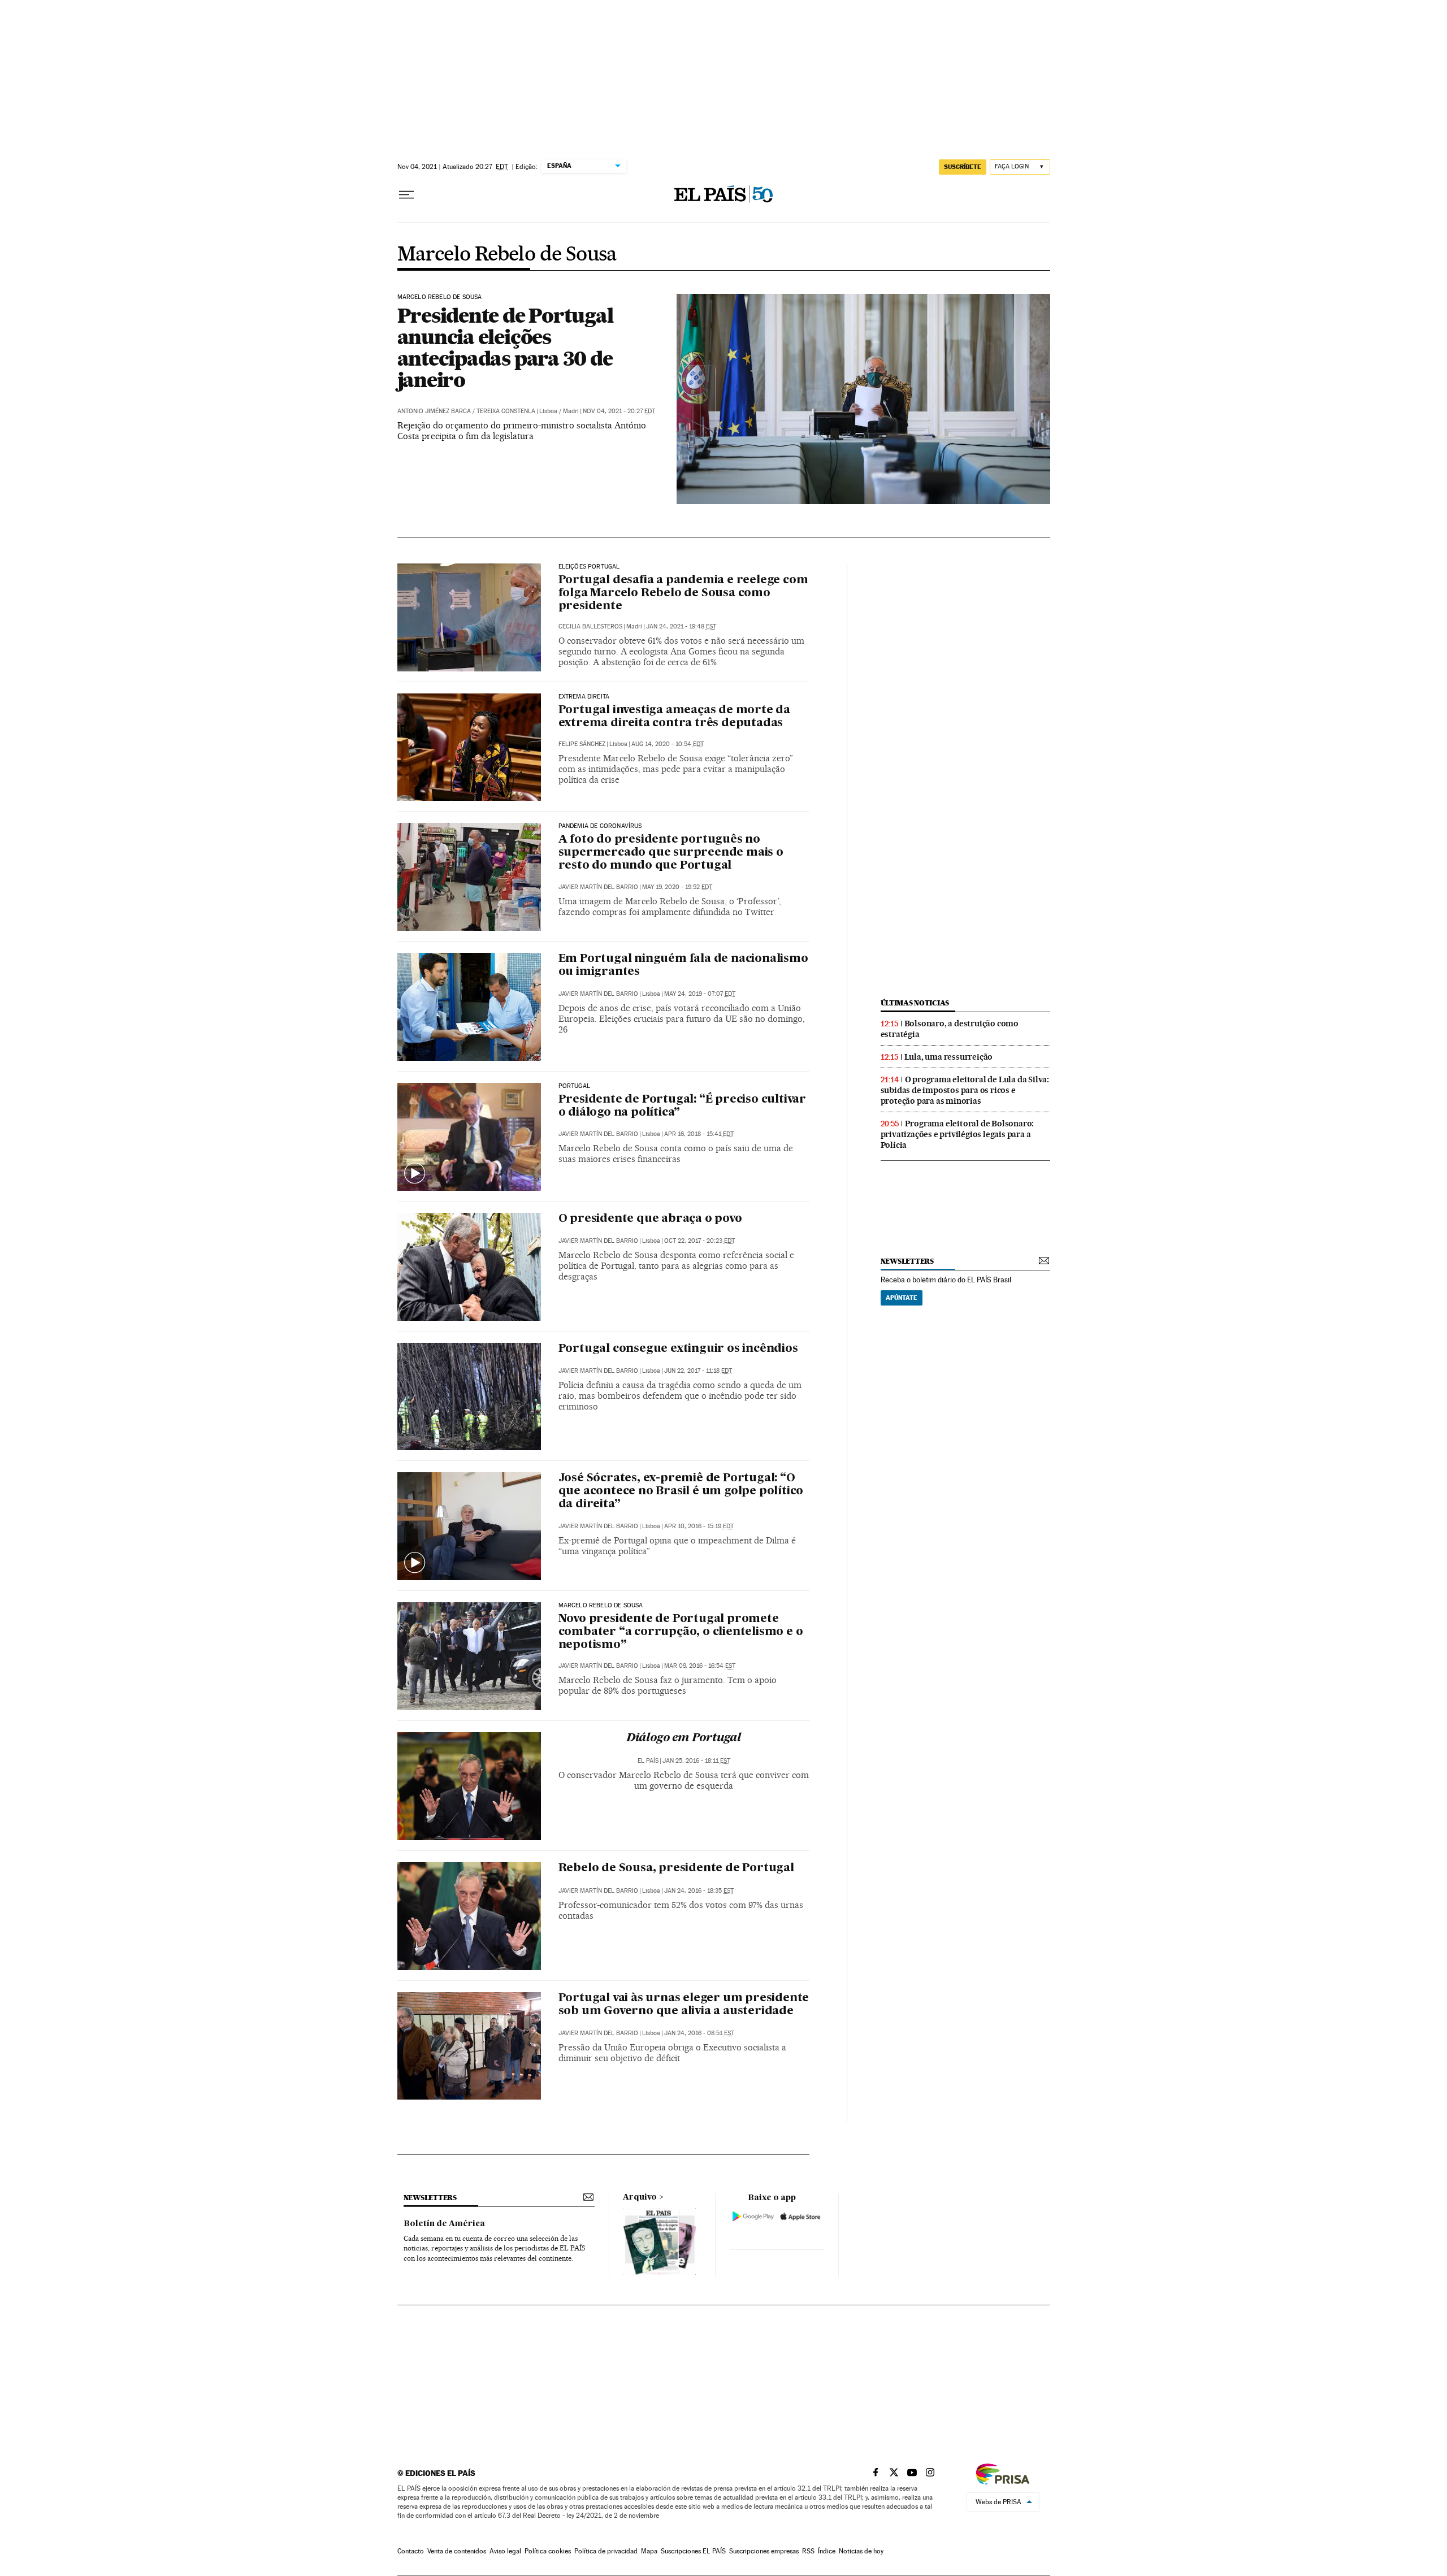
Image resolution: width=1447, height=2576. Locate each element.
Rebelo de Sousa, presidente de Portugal (676, 1868)
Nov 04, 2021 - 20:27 (619, 411)
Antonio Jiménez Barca (434, 411)
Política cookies (548, 2551)
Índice (827, 2551)
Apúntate (902, 1298)
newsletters (907, 1261)
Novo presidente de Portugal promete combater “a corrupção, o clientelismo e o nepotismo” (681, 1632)
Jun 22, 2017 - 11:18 (698, 1371)
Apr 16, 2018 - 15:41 (699, 1134)
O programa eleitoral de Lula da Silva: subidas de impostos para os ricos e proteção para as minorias (965, 1090)
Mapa (649, 2551)
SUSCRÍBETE (963, 167)
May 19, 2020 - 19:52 (677, 887)
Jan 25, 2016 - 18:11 (696, 1761)
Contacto (411, 2551)
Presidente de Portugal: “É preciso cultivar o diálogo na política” (682, 1106)
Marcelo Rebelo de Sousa (507, 255)
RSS (808, 2551)
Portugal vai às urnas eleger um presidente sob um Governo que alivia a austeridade (684, 2005)
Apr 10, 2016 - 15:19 (699, 1526)
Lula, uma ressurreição (949, 1057)
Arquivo (640, 2197)
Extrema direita (584, 697)
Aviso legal (505, 2551)
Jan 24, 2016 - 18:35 (699, 1891)
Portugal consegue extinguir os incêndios (678, 1349)
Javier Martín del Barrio (598, 887)
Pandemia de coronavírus (600, 826)
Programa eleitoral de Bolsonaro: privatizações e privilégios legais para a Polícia (958, 1134)
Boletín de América (444, 2224)
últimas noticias (915, 1003)
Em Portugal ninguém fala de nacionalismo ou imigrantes (683, 966)
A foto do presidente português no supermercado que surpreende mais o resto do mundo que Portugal (671, 853)
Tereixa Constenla (506, 411)
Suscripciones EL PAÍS (693, 2551)
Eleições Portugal (589, 567)
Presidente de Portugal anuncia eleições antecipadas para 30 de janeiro (505, 348)
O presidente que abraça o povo (650, 1219)
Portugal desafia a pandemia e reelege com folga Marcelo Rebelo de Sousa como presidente (683, 593)
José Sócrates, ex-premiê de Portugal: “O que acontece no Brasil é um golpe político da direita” (681, 1491)
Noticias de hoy (861, 2551)
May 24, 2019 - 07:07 (700, 994)
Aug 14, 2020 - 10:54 (668, 744)
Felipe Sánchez (582, 744)
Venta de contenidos (457, 2551)
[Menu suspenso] (406, 195)
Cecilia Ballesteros (590, 626)
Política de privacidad (606, 2551)
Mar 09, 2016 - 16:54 (700, 1666)
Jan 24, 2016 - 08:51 (699, 2033)
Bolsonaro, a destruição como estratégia (950, 1029)
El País (648, 1761)
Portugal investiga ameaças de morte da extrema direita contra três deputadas (674, 717)
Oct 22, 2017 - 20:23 (699, 1241)
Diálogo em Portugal (684, 1738)
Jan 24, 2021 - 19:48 (681, 626)
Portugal (574, 1086)
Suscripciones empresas (764, 2551)
